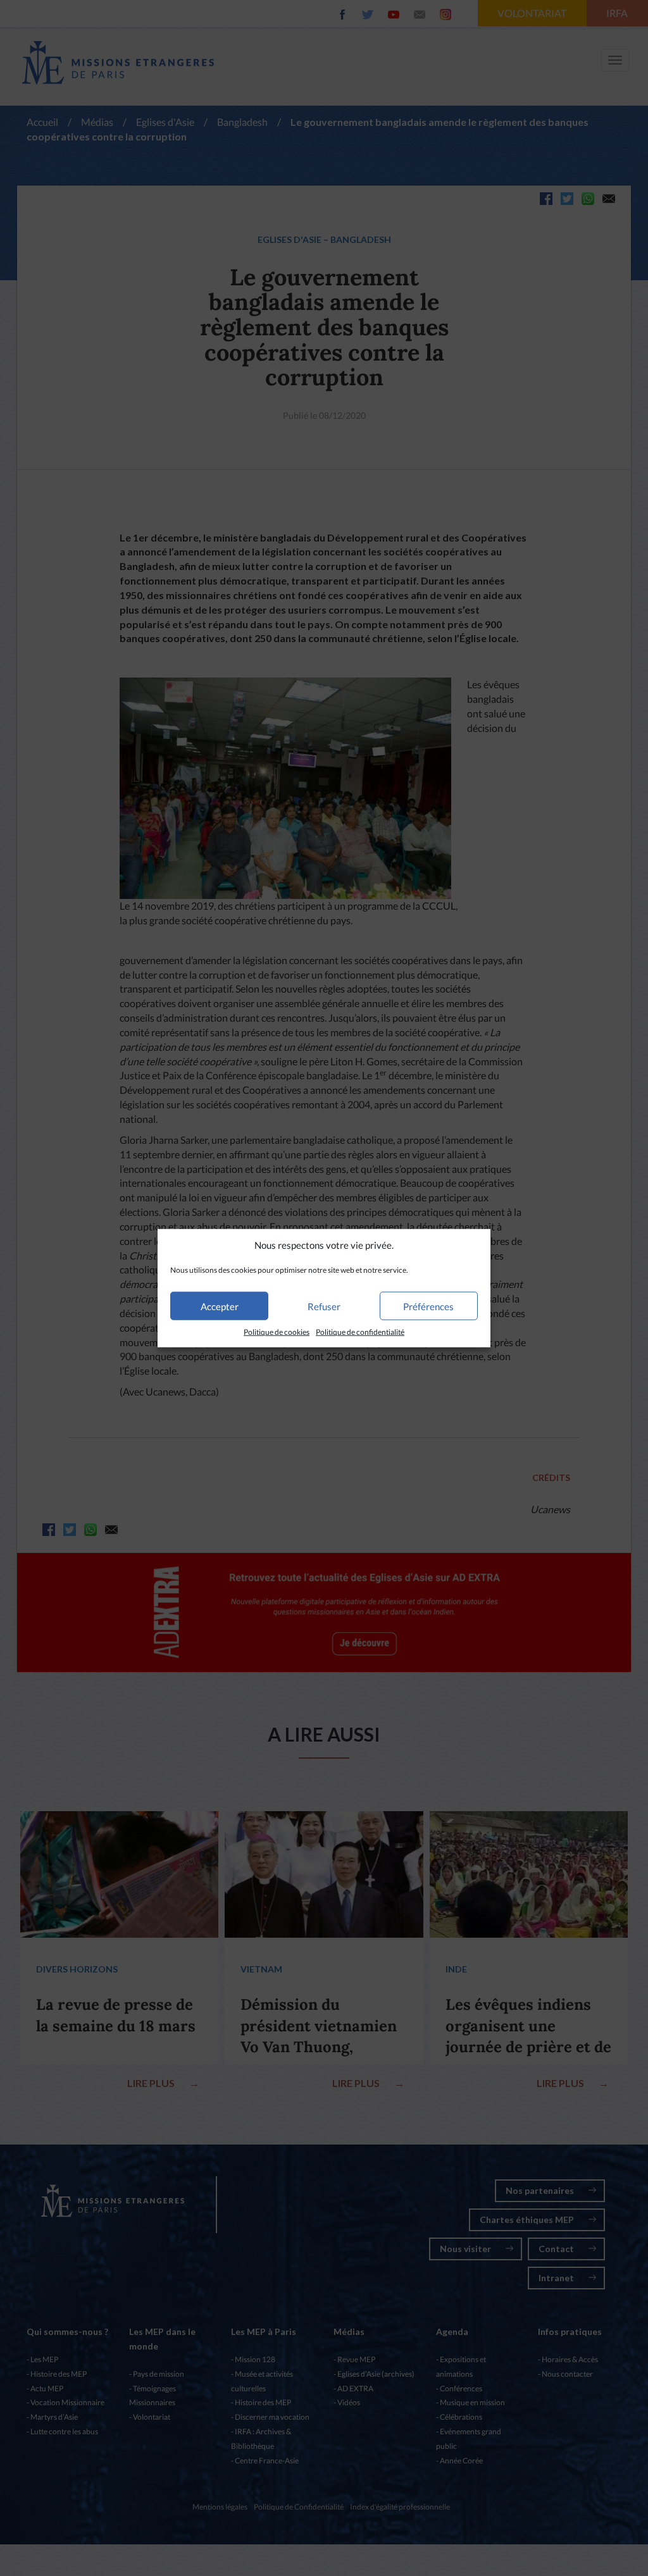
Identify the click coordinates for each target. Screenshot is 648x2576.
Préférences (428, 1306)
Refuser (324, 1306)
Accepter (220, 1306)
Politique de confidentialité (360, 1332)
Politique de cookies (277, 1332)
